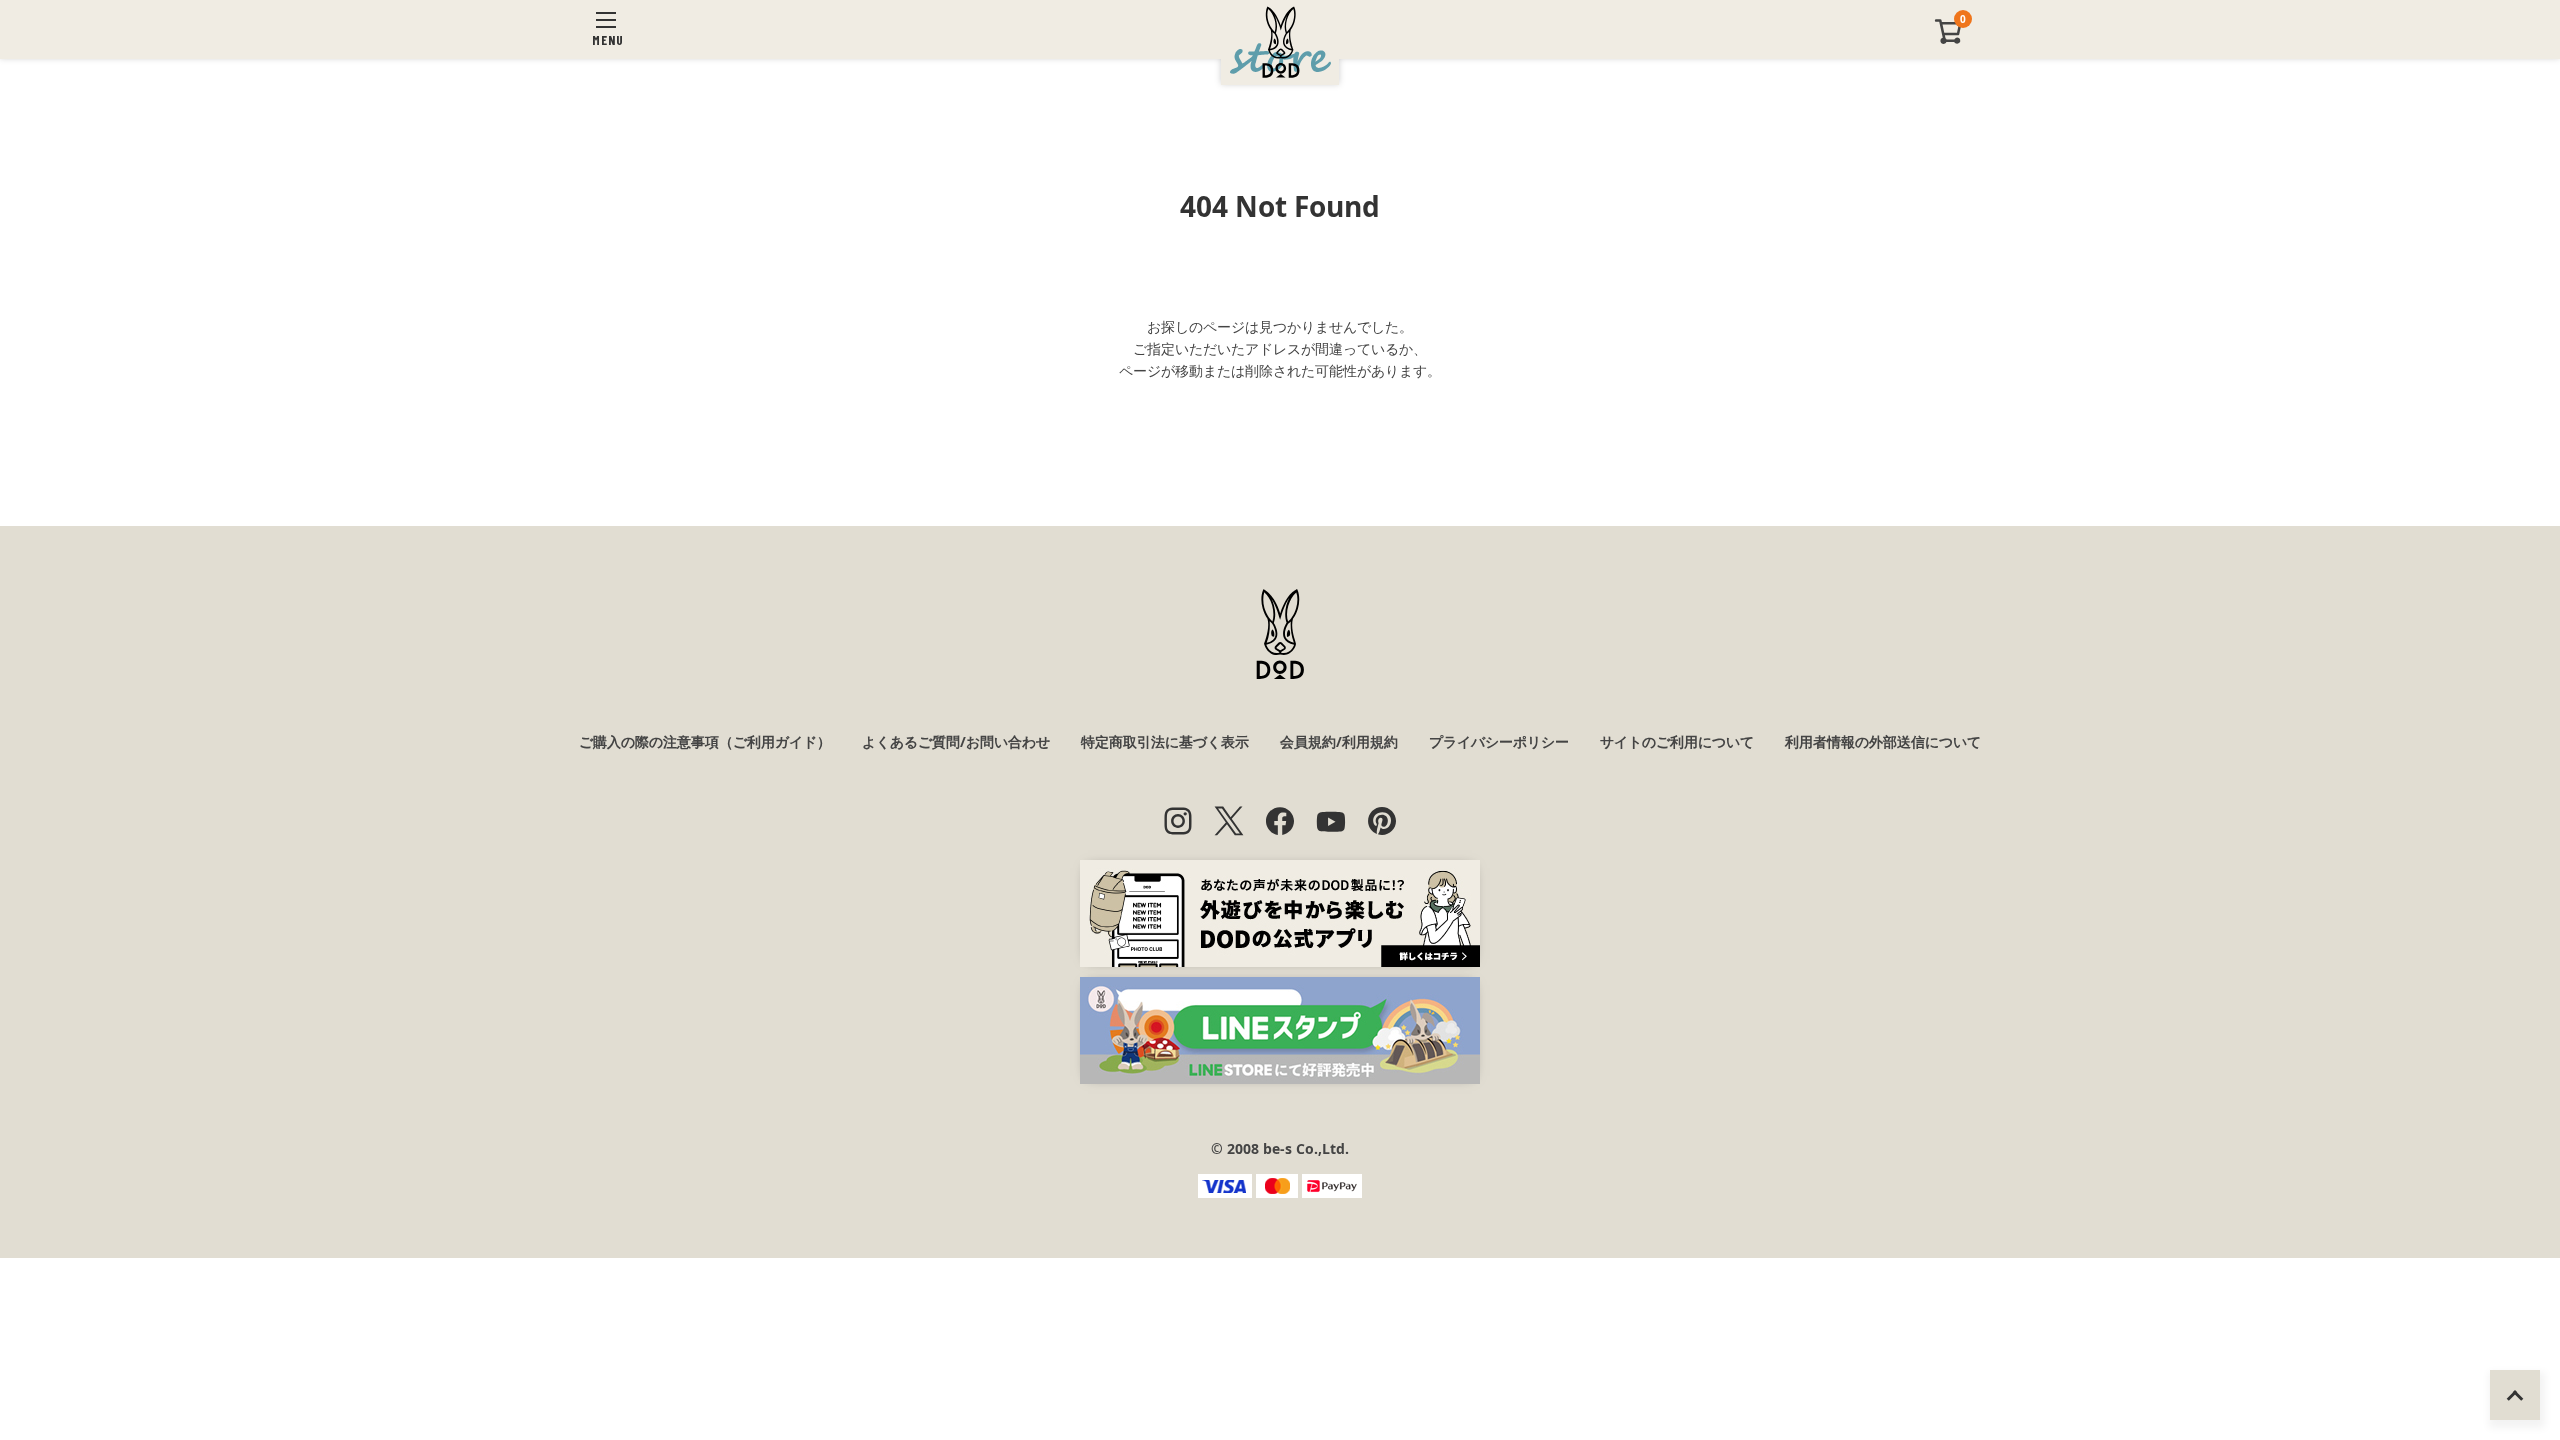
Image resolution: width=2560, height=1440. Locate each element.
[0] (1949, 39)
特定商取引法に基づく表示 (1165, 741)
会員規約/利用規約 (1339, 741)
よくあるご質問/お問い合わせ (956, 741)
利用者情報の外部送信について (1883, 741)
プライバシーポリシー (1499, 741)
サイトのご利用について (1677, 741)
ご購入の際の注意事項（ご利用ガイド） (705, 741)
